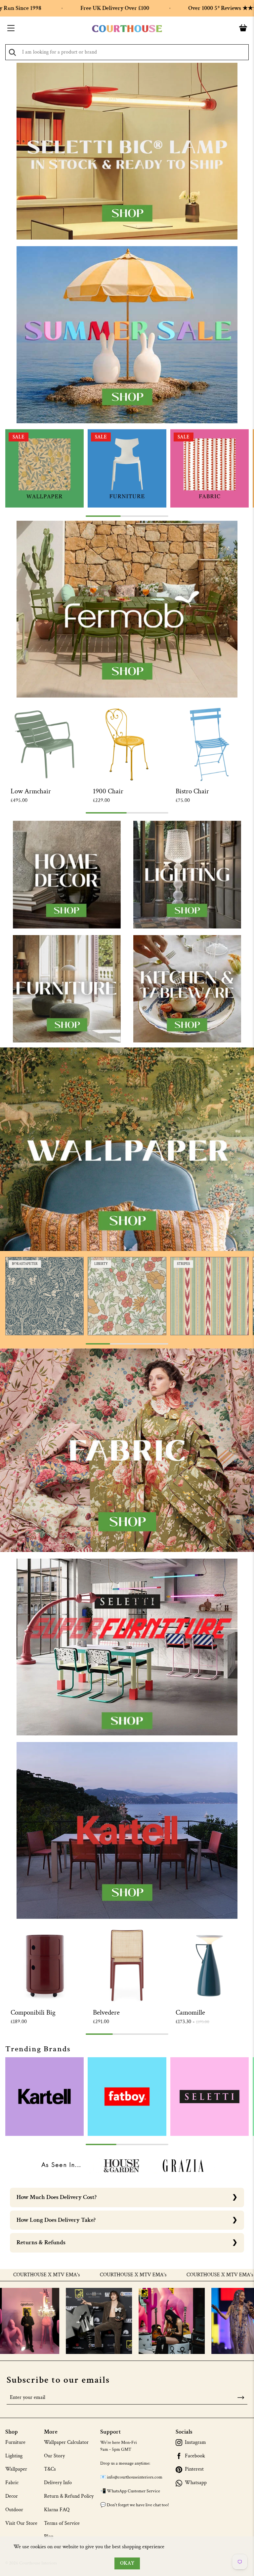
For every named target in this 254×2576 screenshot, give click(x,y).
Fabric (12, 2483)
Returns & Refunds (41, 2242)
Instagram (195, 2443)
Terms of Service (62, 2523)
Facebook (195, 2456)
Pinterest (194, 2469)
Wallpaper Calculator (66, 2442)
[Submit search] (12, 52)
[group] (44, 468)
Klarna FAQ (57, 2510)
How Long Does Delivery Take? (56, 2220)
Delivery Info (58, 2483)
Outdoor (14, 2510)
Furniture (15, 2442)
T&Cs (50, 2469)
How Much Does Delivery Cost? (57, 2197)
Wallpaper (16, 2469)
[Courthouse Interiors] (127, 29)
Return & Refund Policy (69, 2496)
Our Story (54, 2456)
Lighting (14, 2456)
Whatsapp (196, 2483)
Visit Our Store (21, 2523)
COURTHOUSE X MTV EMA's (64, 2275)
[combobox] (127, 52)
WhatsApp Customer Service (133, 2491)
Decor (12, 2496)
